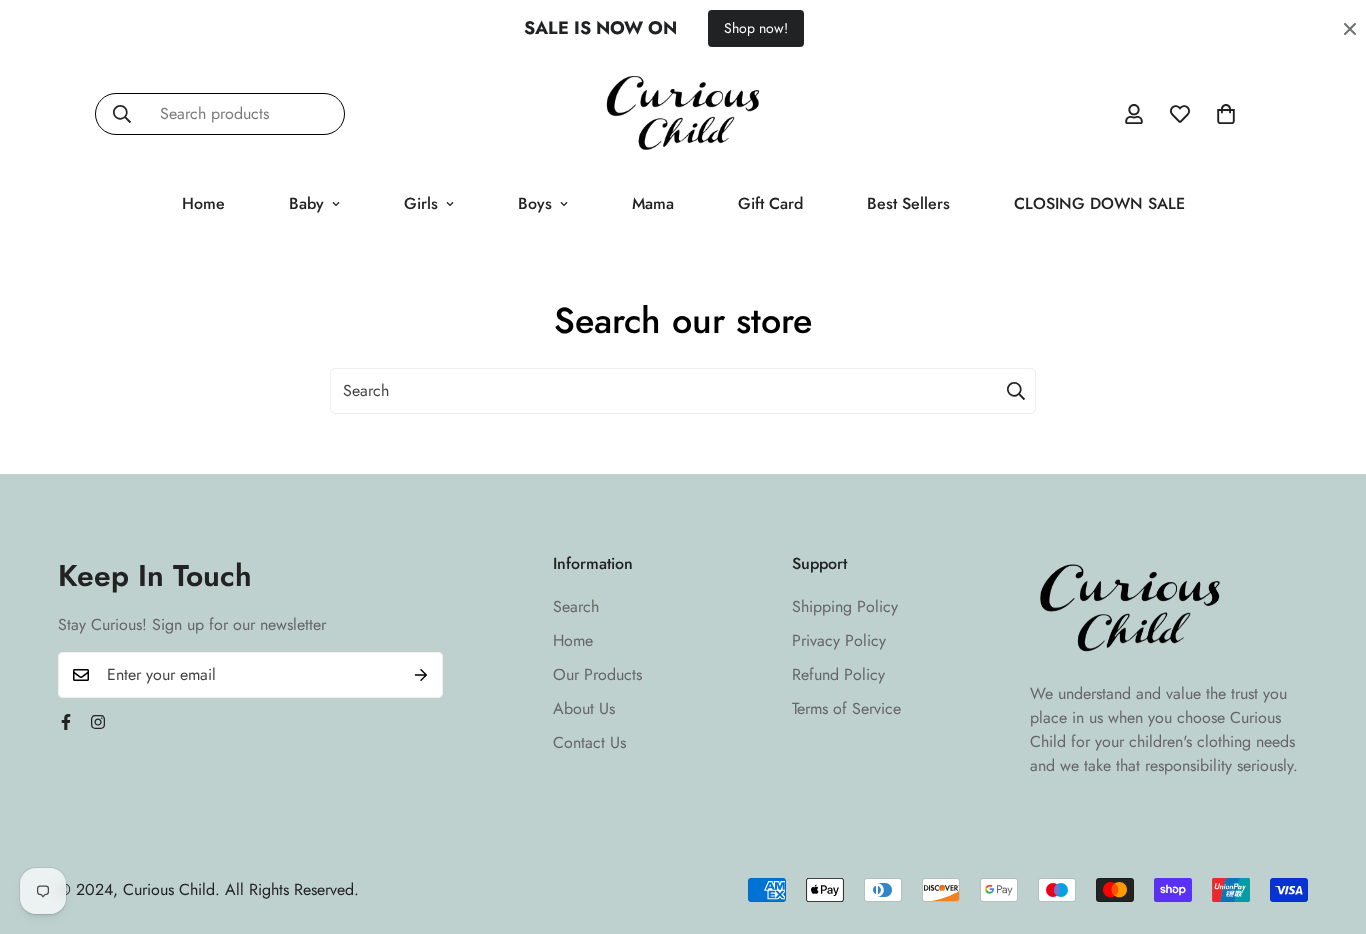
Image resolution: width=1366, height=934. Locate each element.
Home (203, 203)
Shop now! (756, 28)
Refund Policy (838, 674)
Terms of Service (846, 708)
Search (576, 606)
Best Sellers (908, 203)
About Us (584, 708)
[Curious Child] (683, 114)
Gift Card (770, 203)
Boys (535, 203)
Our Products (597, 674)
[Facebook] (66, 722)
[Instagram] (98, 722)
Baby (306, 203)
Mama (653, 203)
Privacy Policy (839, 640)
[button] (1226, 114)
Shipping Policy (845, 606)
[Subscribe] (421, 675)
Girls (421, 203)
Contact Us (589, 742)
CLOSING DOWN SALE (1099, 203)
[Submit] (1016, 391)
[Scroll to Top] (1327, 825)
